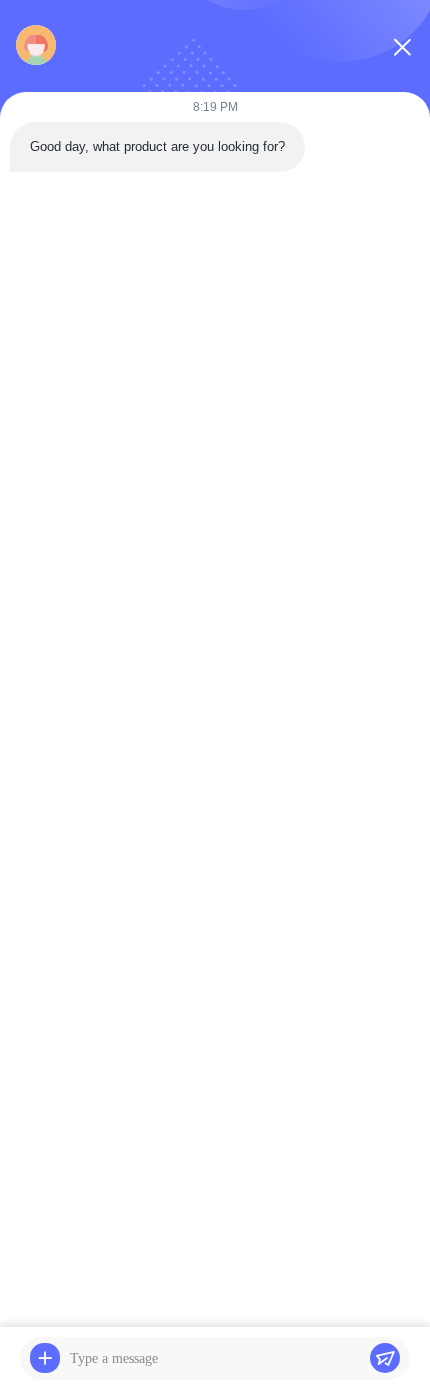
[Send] (385, 1358)
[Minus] (402, 47)
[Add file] (45, 1358)
